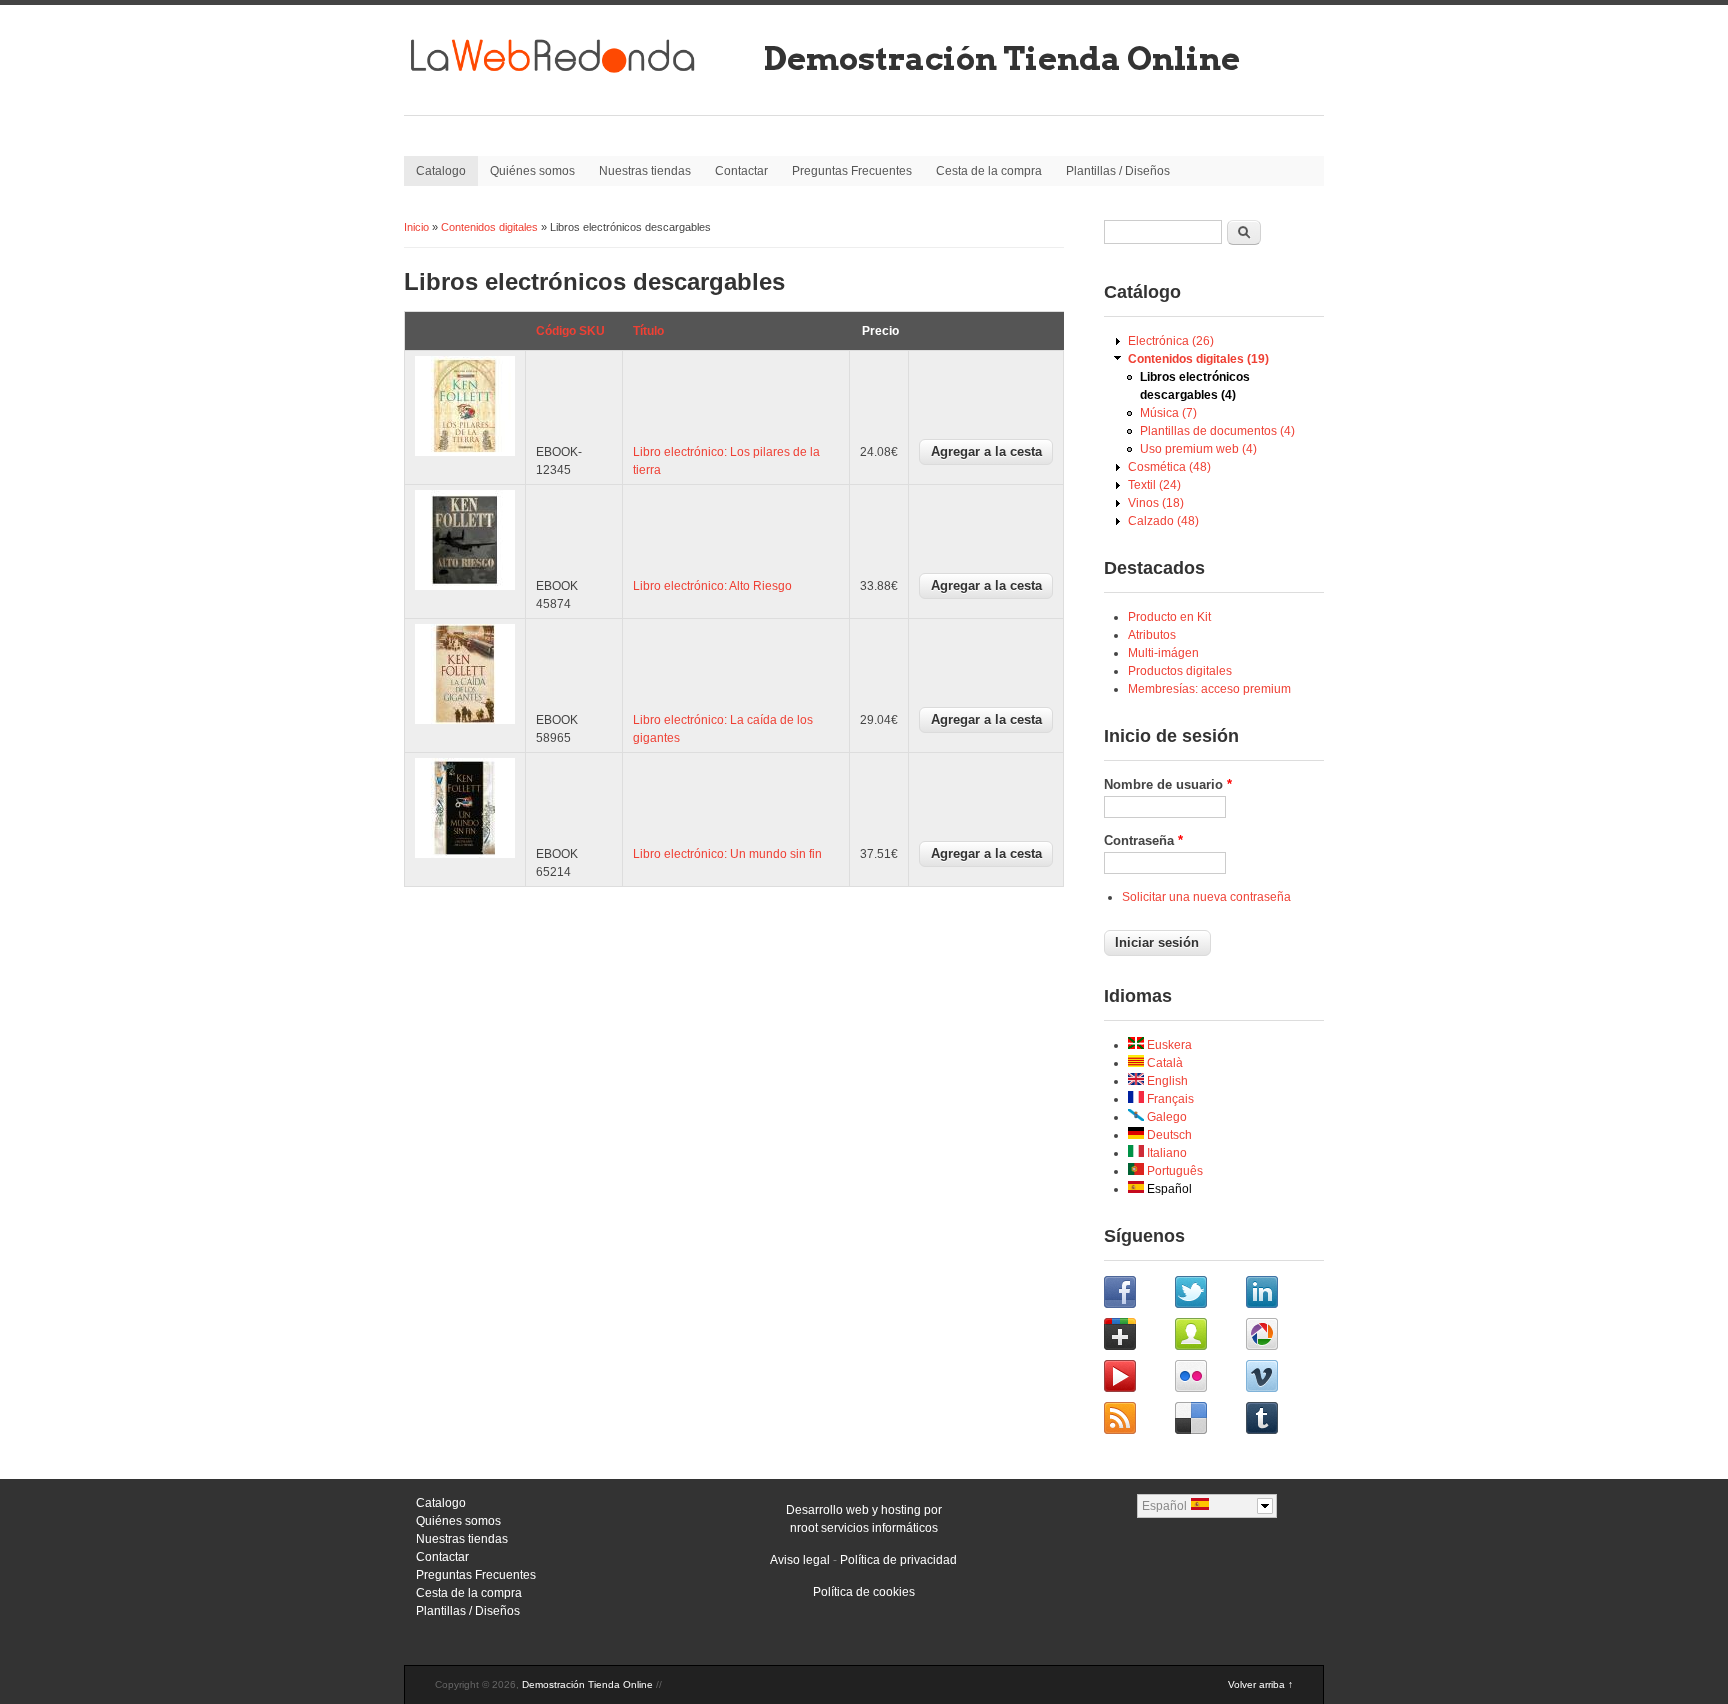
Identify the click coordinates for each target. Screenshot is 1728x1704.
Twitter (1208, 1295)
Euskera (1168, 1045)
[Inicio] (579, 81)
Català (1163, 1063)
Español (1168, 1189)
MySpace (1208, 1337)
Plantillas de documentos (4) (1217, 431)
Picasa (1279, 1337)
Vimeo (1279, 1379)
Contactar (741, 171)
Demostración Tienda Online (1002, 58)
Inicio (416, 227)
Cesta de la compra (989, 171)
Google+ (1137, 1337)
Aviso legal (800, 1560)
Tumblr (1279, 1421)
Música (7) (1168, 413)
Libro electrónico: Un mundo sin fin (727, 854)
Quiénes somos (532, 171)
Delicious (1208, 1421)
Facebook (1137, 1295)
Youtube (1137, 1379)
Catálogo (1142, 292)
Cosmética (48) (1169, 467)
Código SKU (570, 331)
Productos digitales (1180, 671)
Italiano (1165, 1153)
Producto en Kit (1169, 617)
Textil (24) (1154, 485)
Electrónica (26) (1171, 341)
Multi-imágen (1163, 653)
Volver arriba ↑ (1260, 1684)
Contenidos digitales (489, 227)
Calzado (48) (1163, 521)
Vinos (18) (1156, 503)
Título (648, 331)
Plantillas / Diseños (1118, 171)
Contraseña (1143, 840)
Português (1173, 1171)
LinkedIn (1279, 1295)
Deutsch (1168, 1135)
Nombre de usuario (1168, 784)
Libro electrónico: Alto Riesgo (712, 586)
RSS (1137, 1421)
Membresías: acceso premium (1209, 689)
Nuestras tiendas (645, 171)
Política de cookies (864, 1592)
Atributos (1152, 635)
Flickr (1208, 1379)
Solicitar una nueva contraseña (1206, 897)
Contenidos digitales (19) (1198, 359)
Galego (1165, 1117)
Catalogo (441, 171)
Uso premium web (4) (1198, 449)
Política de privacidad (898, 1560)
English (1166, 1081)
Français (1169, 1099)
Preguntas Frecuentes (852, 171)
